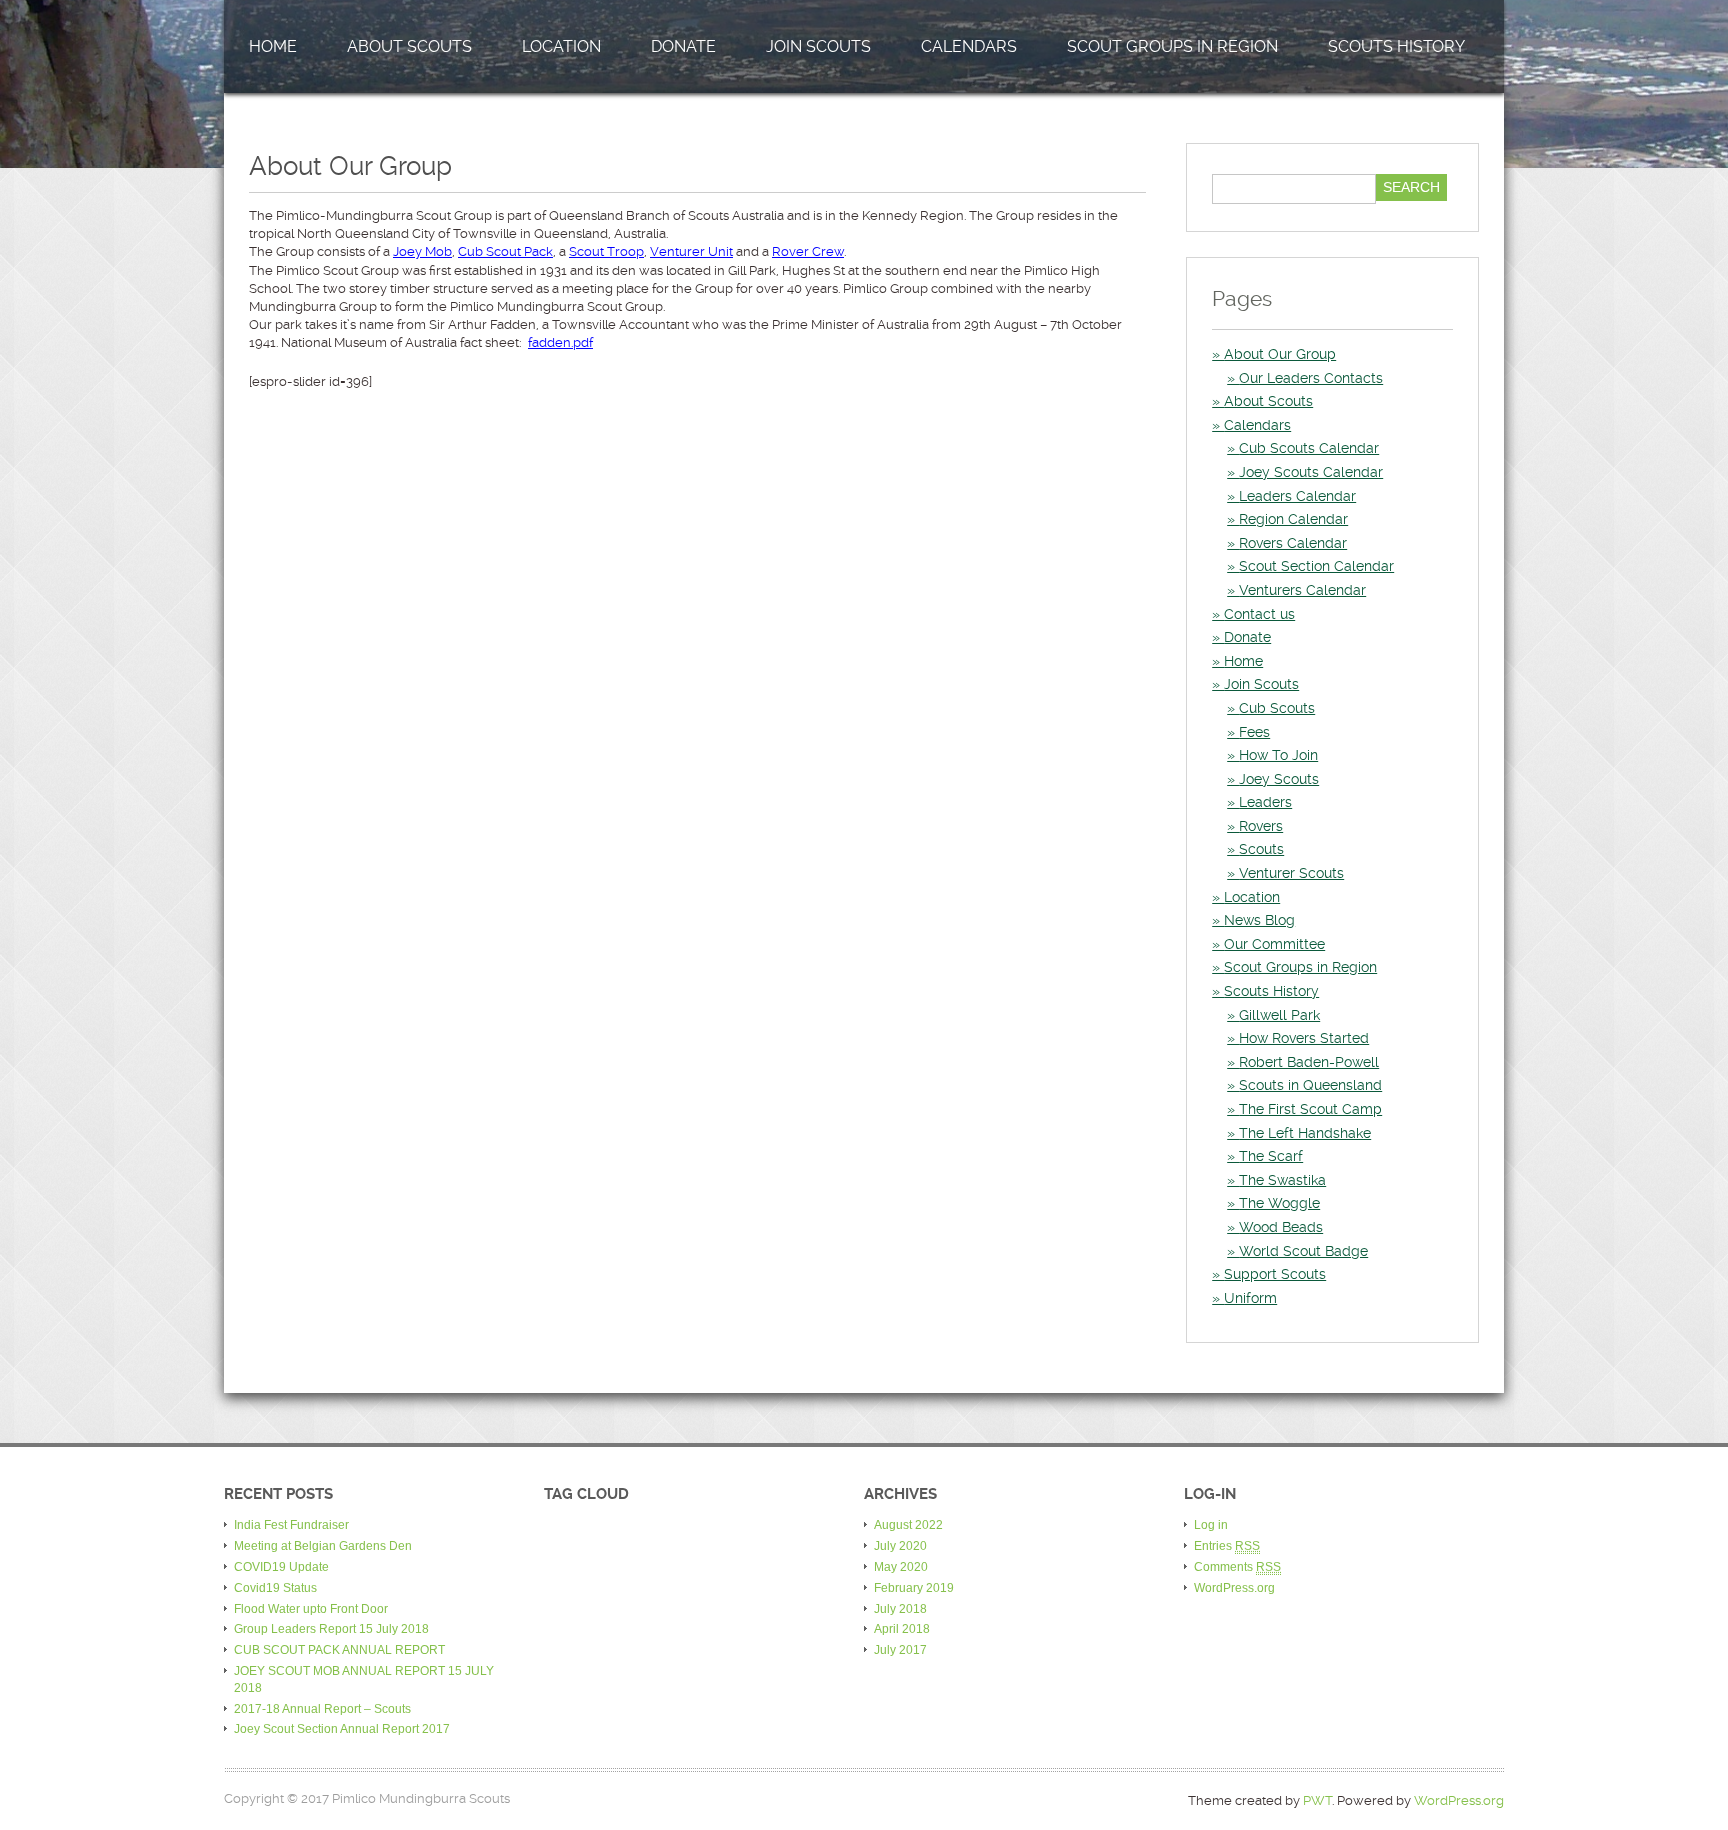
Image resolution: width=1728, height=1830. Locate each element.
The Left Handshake (1305, 1133)
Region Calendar (1293, 519)
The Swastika (1282, 1180)
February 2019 (914, 1588)
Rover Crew (808, 251)
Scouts (1261, 849)
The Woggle (1279, 1203)
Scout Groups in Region (1172, 46)
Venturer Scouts (1291, 873)
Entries (1227, 1546)
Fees (1254, 732)
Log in (1211, 1525)
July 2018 (900, 1609)
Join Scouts (818, 46)
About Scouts (409, 46)
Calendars (969, 46)
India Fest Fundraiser (291, 1525)
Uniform (1250, 1298)
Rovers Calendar (1293, 543)
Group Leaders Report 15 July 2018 (331, 1629)
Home (273, 46)
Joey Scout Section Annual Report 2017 (342, 1729)
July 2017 (900, 1650)
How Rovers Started (1304, 1038)
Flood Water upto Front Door (311, 1609)
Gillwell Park (1279, 1015)
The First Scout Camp (1310, 1109)
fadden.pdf (560, 342)
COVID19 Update (281, 1567)
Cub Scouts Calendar (1309, 448)
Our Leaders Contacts (1311, 378)
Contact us (1259, 614)
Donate (683, 46)
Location (561, 46)
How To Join (1278, 755)
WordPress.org (1234, 1588)
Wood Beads (1281, 1227)
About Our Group (1280, 354)
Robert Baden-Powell (1309, 1062)
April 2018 (902, 1629)
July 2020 (900, 1546)
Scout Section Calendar (1316, 566)
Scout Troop (606, 251)
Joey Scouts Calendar (1311, 472)
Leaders (1265, 802)
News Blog (1259, 920)
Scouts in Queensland (1310, 1085)
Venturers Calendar (1302, 590)
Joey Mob (422, 251)
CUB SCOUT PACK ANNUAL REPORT (339, 1650)
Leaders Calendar (1297, 496)
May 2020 (901, 1567)
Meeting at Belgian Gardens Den (323, 1546)
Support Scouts (1275, 1274)
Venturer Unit (691, 251)
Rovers (1261, 826)
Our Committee (1274, 944)
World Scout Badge (1303, 1251)
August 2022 (908, 1525)
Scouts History (1396, 46)
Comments (1237, 1567)
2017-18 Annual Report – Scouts (322, 1709)
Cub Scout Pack (505, 251)
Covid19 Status (275, 1588)
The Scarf (1271, 1156)
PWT (1317, 1800)
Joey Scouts (1279, 779)
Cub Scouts (1277, 708)
